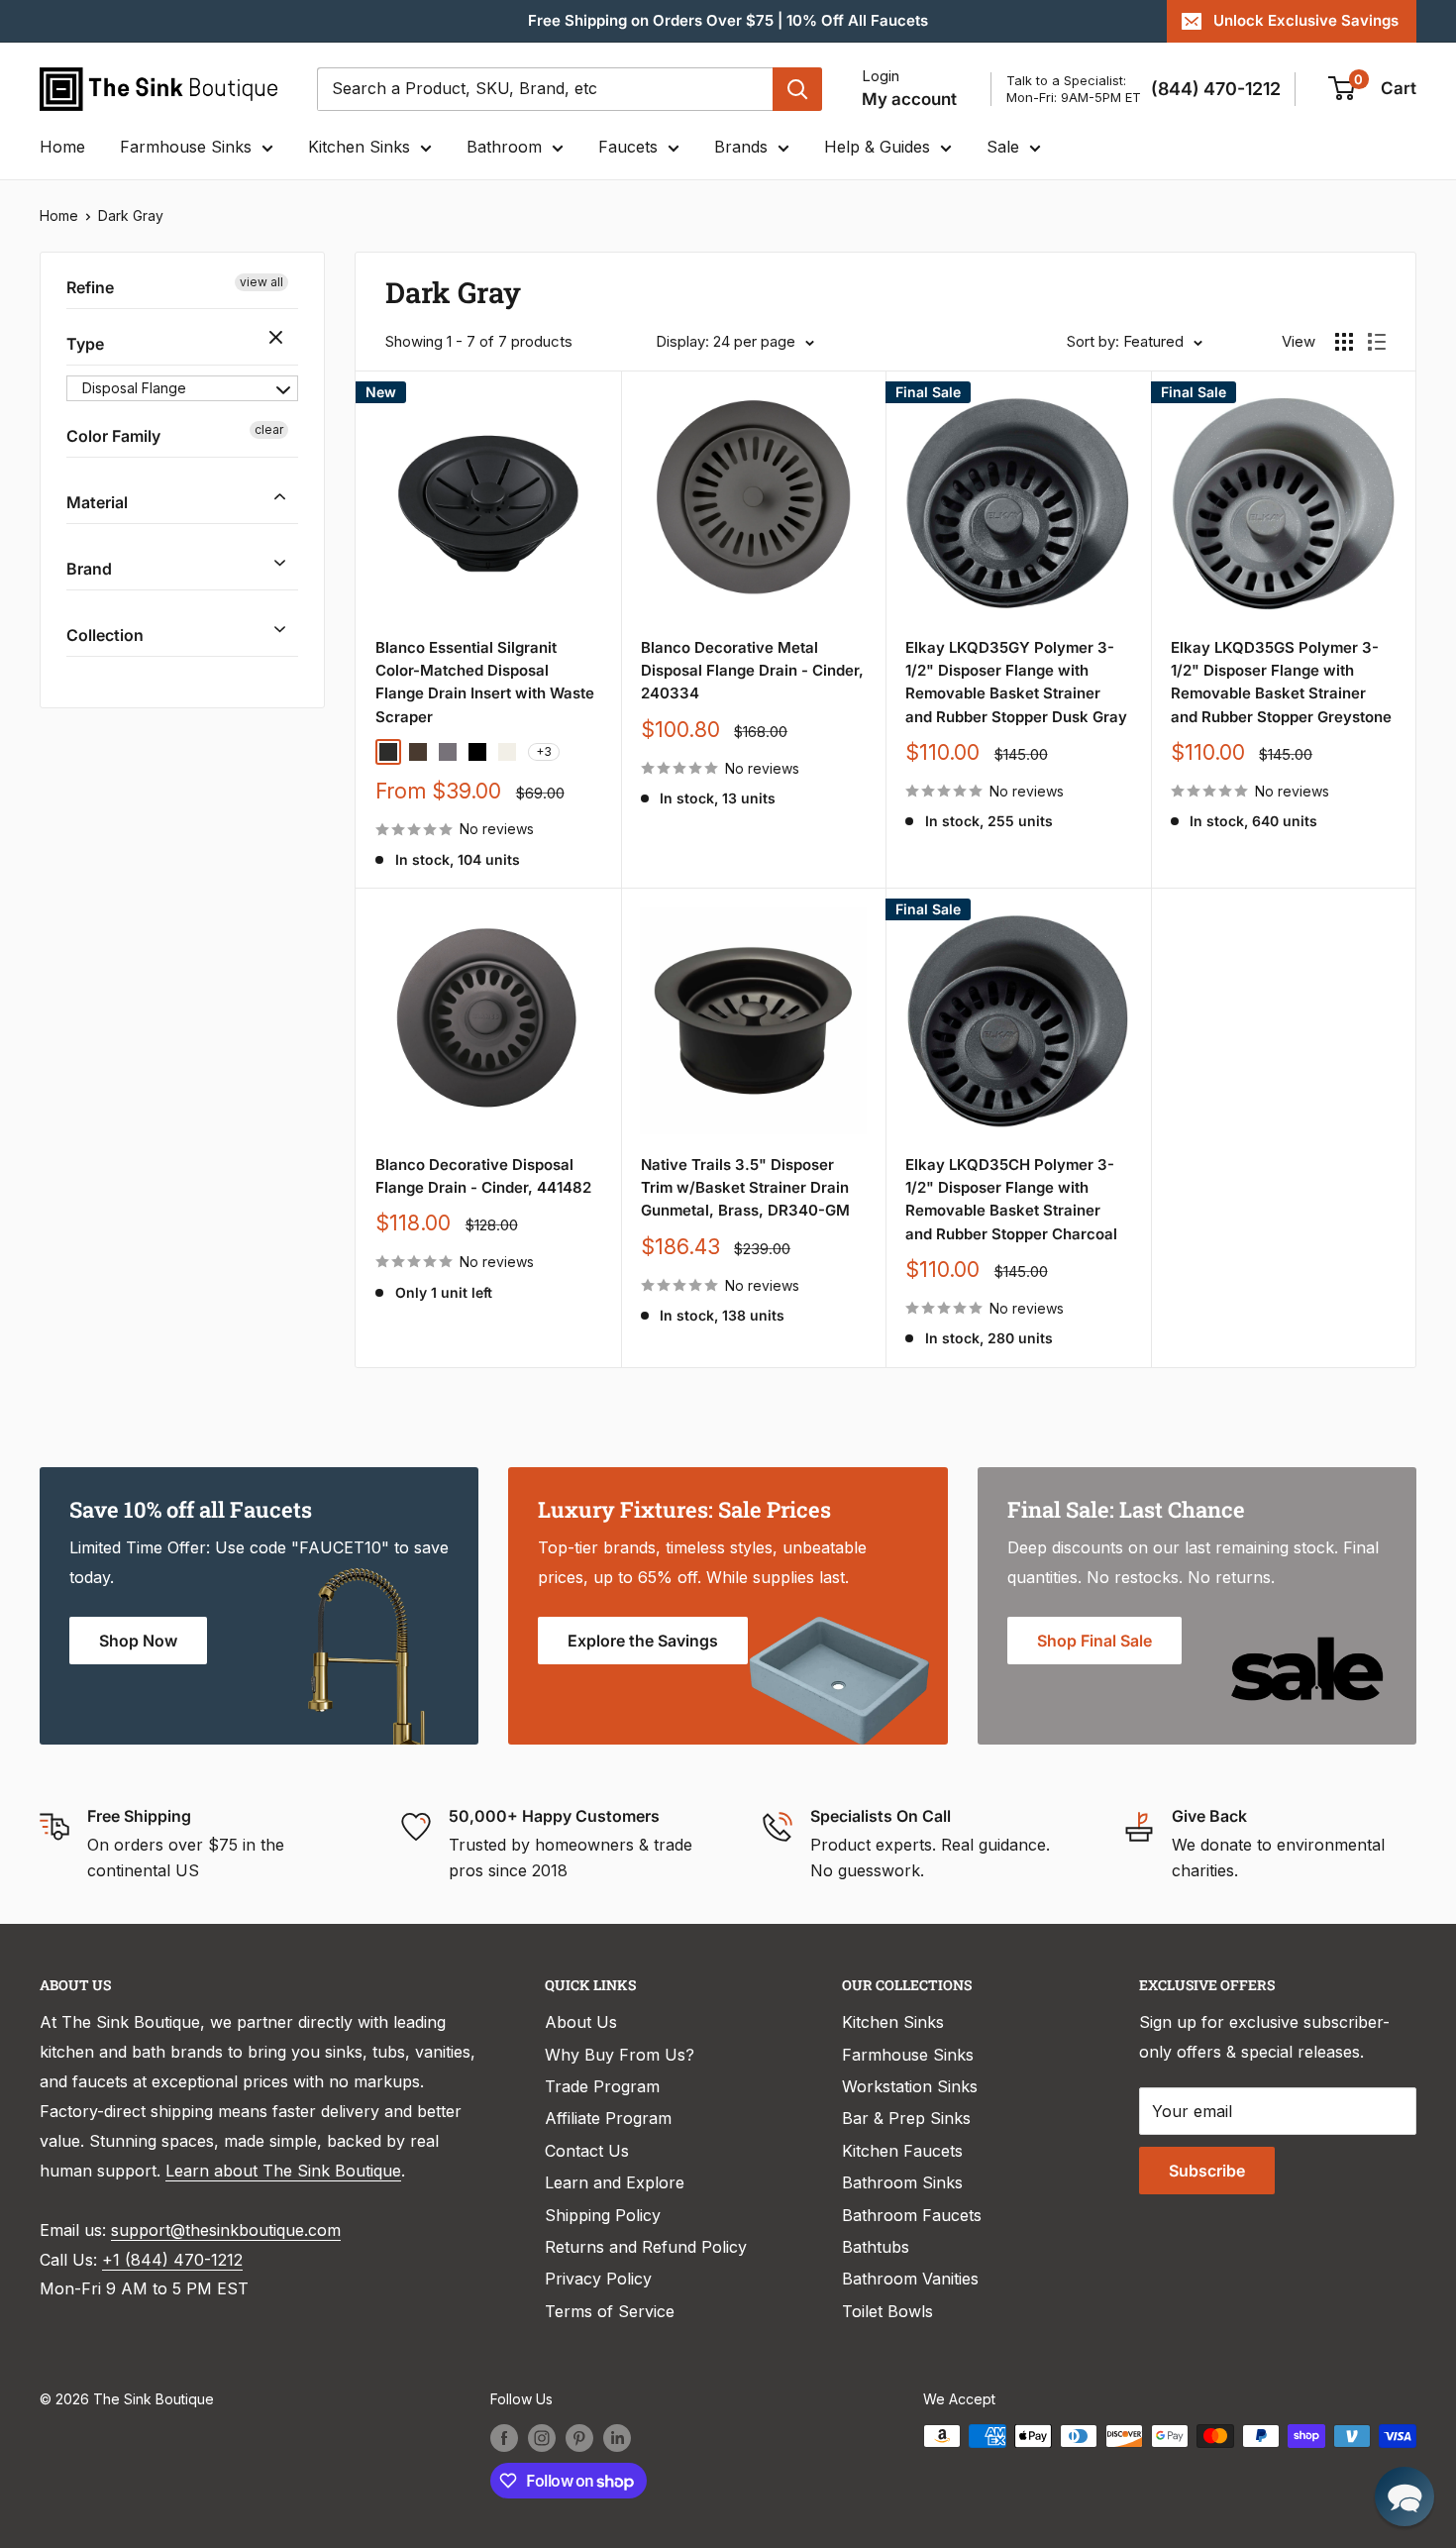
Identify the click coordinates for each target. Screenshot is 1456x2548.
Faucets (628, 147)
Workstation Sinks (910, 2086)
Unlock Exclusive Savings (1306, 20)
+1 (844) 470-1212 (172, 2260)
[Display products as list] (1377, 342)
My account (909, 99)
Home (62, 147)
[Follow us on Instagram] (542, 2438)
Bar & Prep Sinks (906, 2118)
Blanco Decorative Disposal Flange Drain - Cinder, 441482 (483, 1176)
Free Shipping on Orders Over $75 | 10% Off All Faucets (728, 20)
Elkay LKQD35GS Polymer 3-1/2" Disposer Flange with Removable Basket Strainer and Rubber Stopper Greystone (1281, 682)
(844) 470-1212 (1216, 89)
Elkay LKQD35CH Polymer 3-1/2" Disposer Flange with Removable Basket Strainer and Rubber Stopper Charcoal (1011, 1199)
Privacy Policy (598, 2279)
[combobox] (545, 89)
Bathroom (504, 147)
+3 (544, 751)
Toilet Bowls (887, 2311)
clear (278, 339)
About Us (581, 2022)
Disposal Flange (134, 388)
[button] (1404, 2496)
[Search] (797, 89)
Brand (89, 569)
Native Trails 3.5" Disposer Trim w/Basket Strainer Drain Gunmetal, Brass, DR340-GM (745, 1188)
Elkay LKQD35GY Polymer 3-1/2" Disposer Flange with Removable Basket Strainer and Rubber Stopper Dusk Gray (1016, 682)
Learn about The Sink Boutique (283, 2171)
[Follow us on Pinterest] (579, 2438)
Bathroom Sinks (902, 2182)
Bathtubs (876, 2247)
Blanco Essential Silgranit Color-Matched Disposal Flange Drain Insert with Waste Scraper (485, 682)
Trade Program (602, 2086)
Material (97, 502)
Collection (105, 634)
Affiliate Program (608, 2118)
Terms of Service (610, 2311)
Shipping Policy (603, 2215)
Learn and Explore (615, 2182)
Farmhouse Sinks (186, 147)
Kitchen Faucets (902, 2151)
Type (85, 344)
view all (261, 282)
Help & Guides (877, 147)
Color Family (113, 436)
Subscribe (1207, 2171)
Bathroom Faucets (912, 2215)
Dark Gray (131, 215)
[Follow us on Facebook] (504, 2438)
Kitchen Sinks (359, 147)
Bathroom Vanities (910, 2279)
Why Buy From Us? (620, 2055)
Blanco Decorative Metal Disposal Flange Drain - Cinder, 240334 (752, 671)
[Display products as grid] (1344, 342)
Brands (741, 147)
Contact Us (587, 2151)
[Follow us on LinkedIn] (617, 2438)
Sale (1003, 147)
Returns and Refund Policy (646, 2247)
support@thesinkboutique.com (226, 2230)
